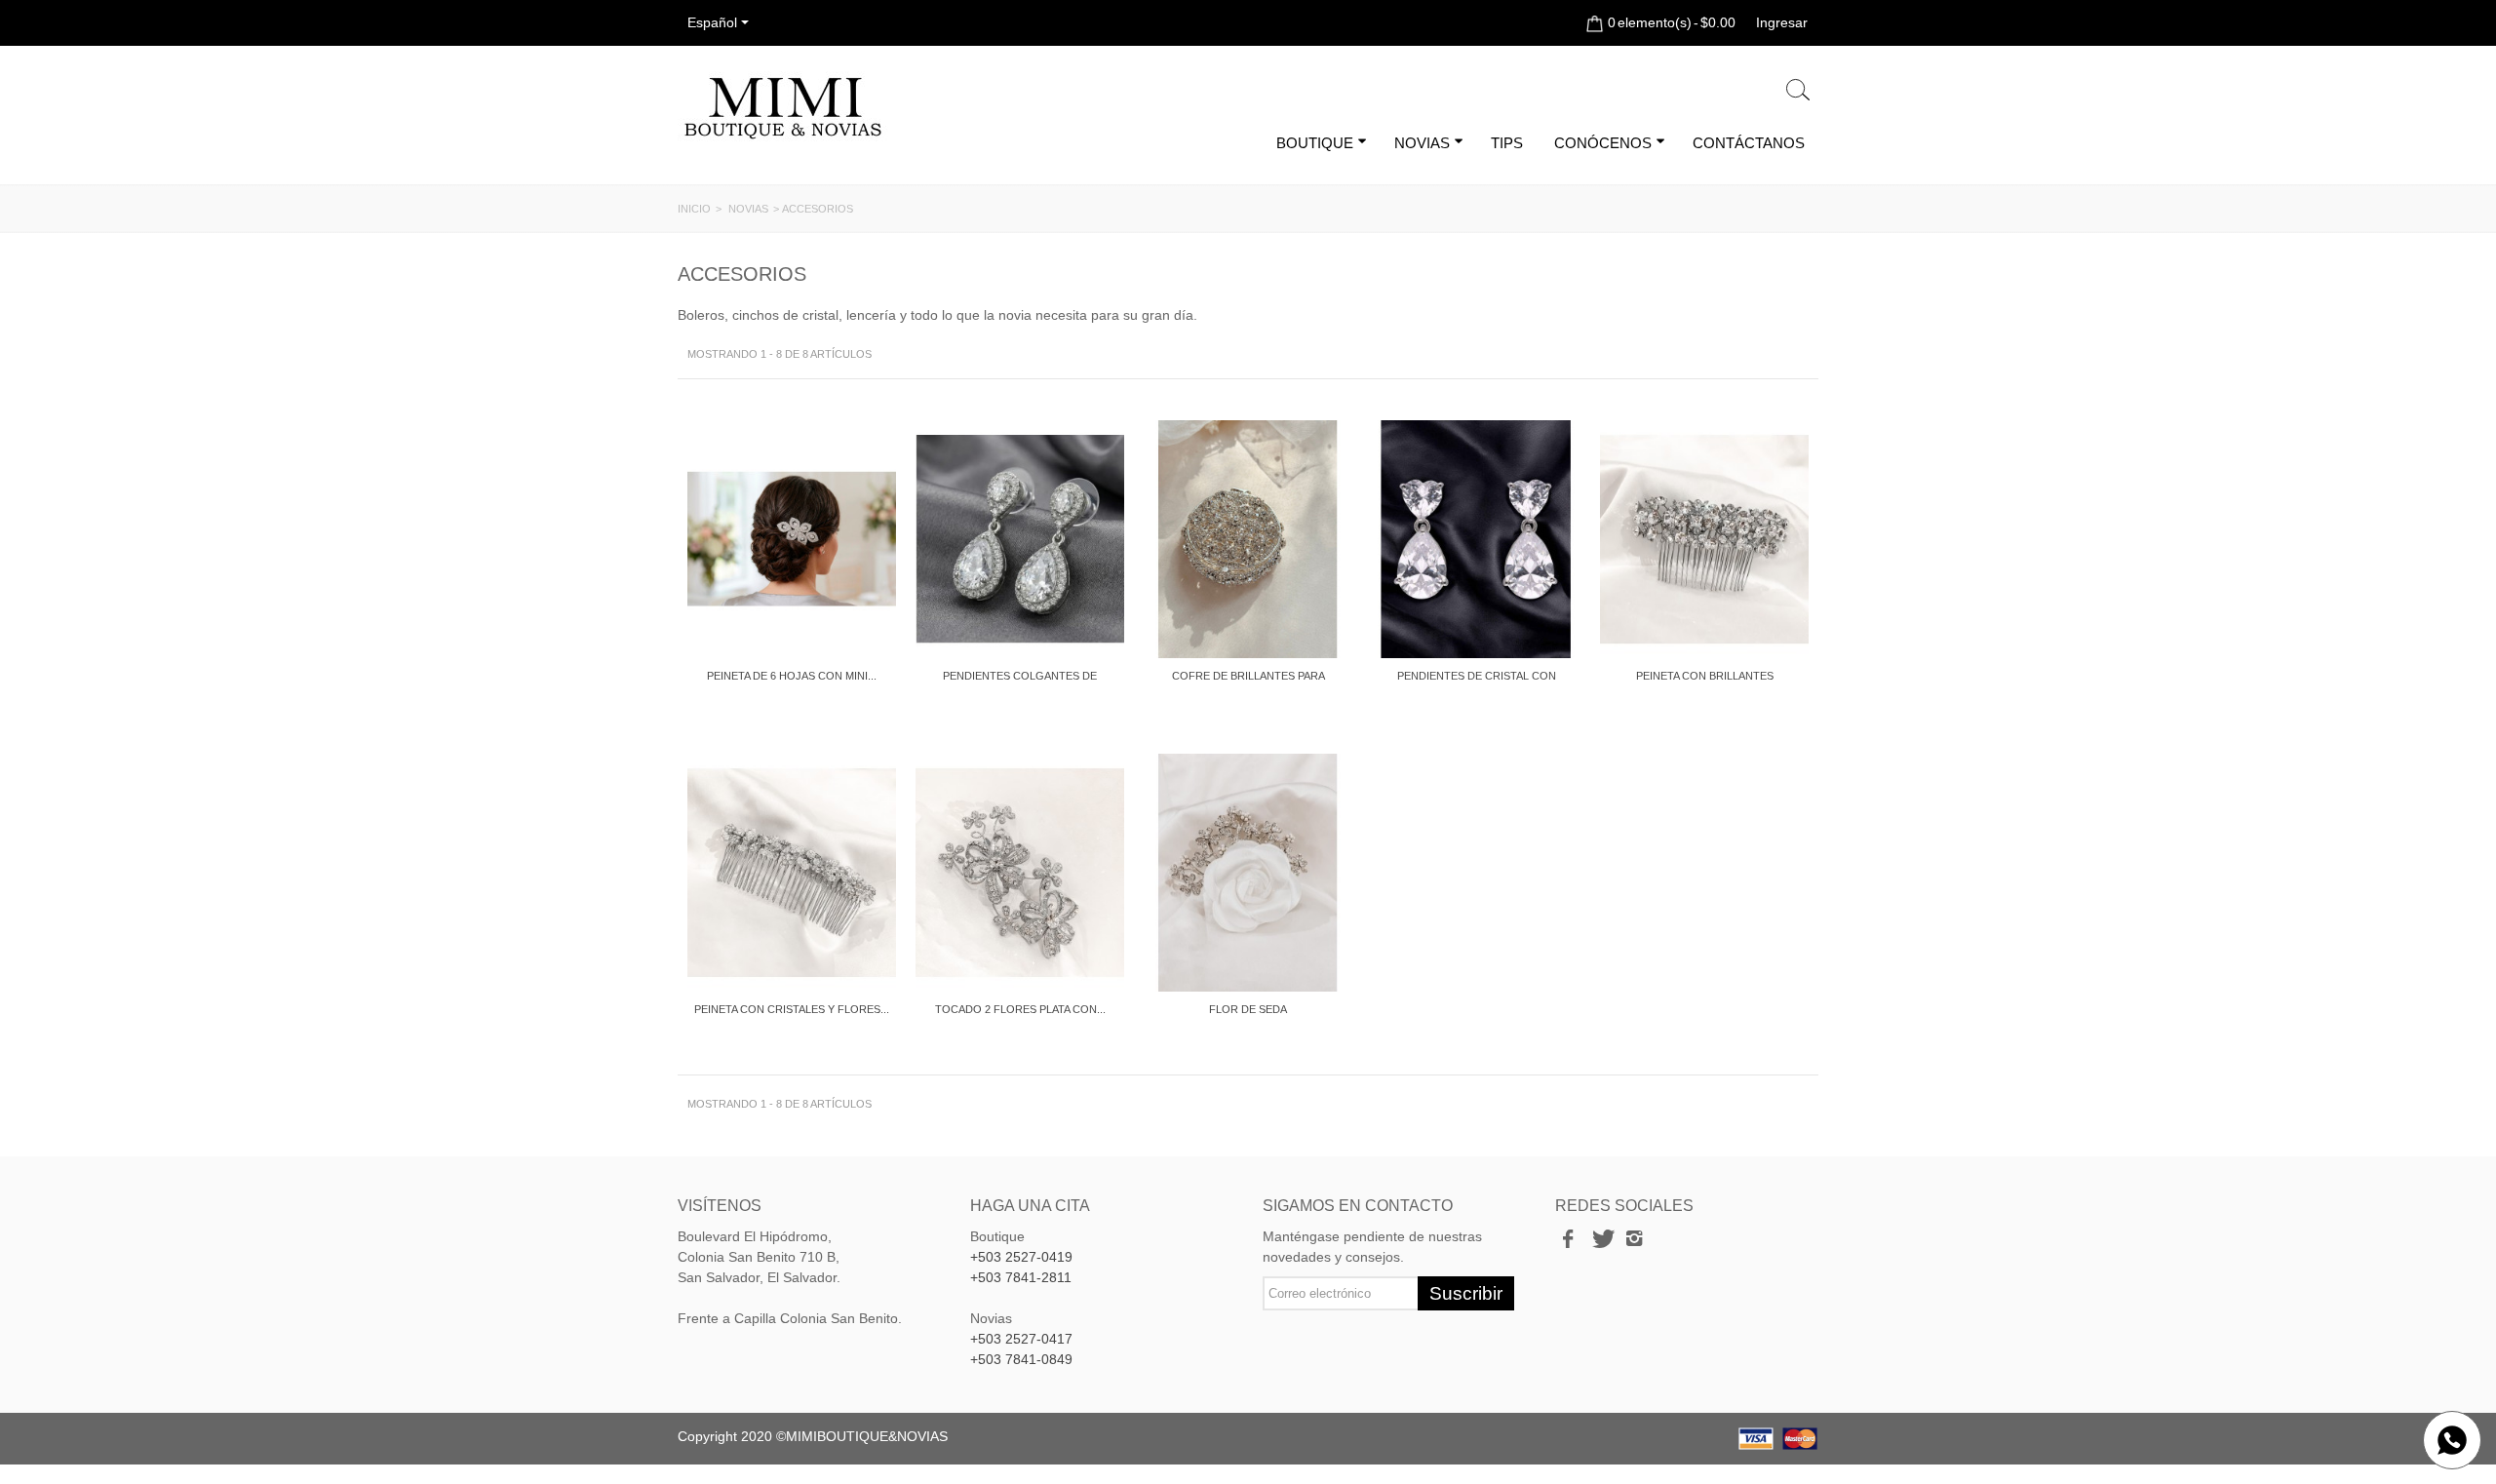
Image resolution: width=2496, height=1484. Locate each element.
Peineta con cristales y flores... (792, 1009)
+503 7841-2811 (1021, 1277)
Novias (1422, 143)
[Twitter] (1601, 1239)
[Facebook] (1568, 1239)
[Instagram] (1634, 1239)
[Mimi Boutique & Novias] (783, 107)
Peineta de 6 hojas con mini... (792, 676)
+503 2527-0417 (1021, 1339)
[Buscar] (1798, 91)
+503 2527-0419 (1021, 1257)
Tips (1507, 143)
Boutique (1315, 143)
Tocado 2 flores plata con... (1020, 1009)
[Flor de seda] (1248, 873)
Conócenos (1603, 143)
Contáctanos (1749, 143)
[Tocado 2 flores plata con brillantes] (1020, 873)
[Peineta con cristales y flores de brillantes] (792, 873)
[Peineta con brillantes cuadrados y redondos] (1704, 539)
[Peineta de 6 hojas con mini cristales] (792, 539)
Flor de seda (1248, 1009)
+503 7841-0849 (1021, 1359)
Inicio (694, 209)
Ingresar (1782, 22)
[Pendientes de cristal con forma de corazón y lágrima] (1476, 539)
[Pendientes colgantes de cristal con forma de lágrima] (1020, 539)
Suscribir (1466, 1293)
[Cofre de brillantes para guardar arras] (1248, 539)
